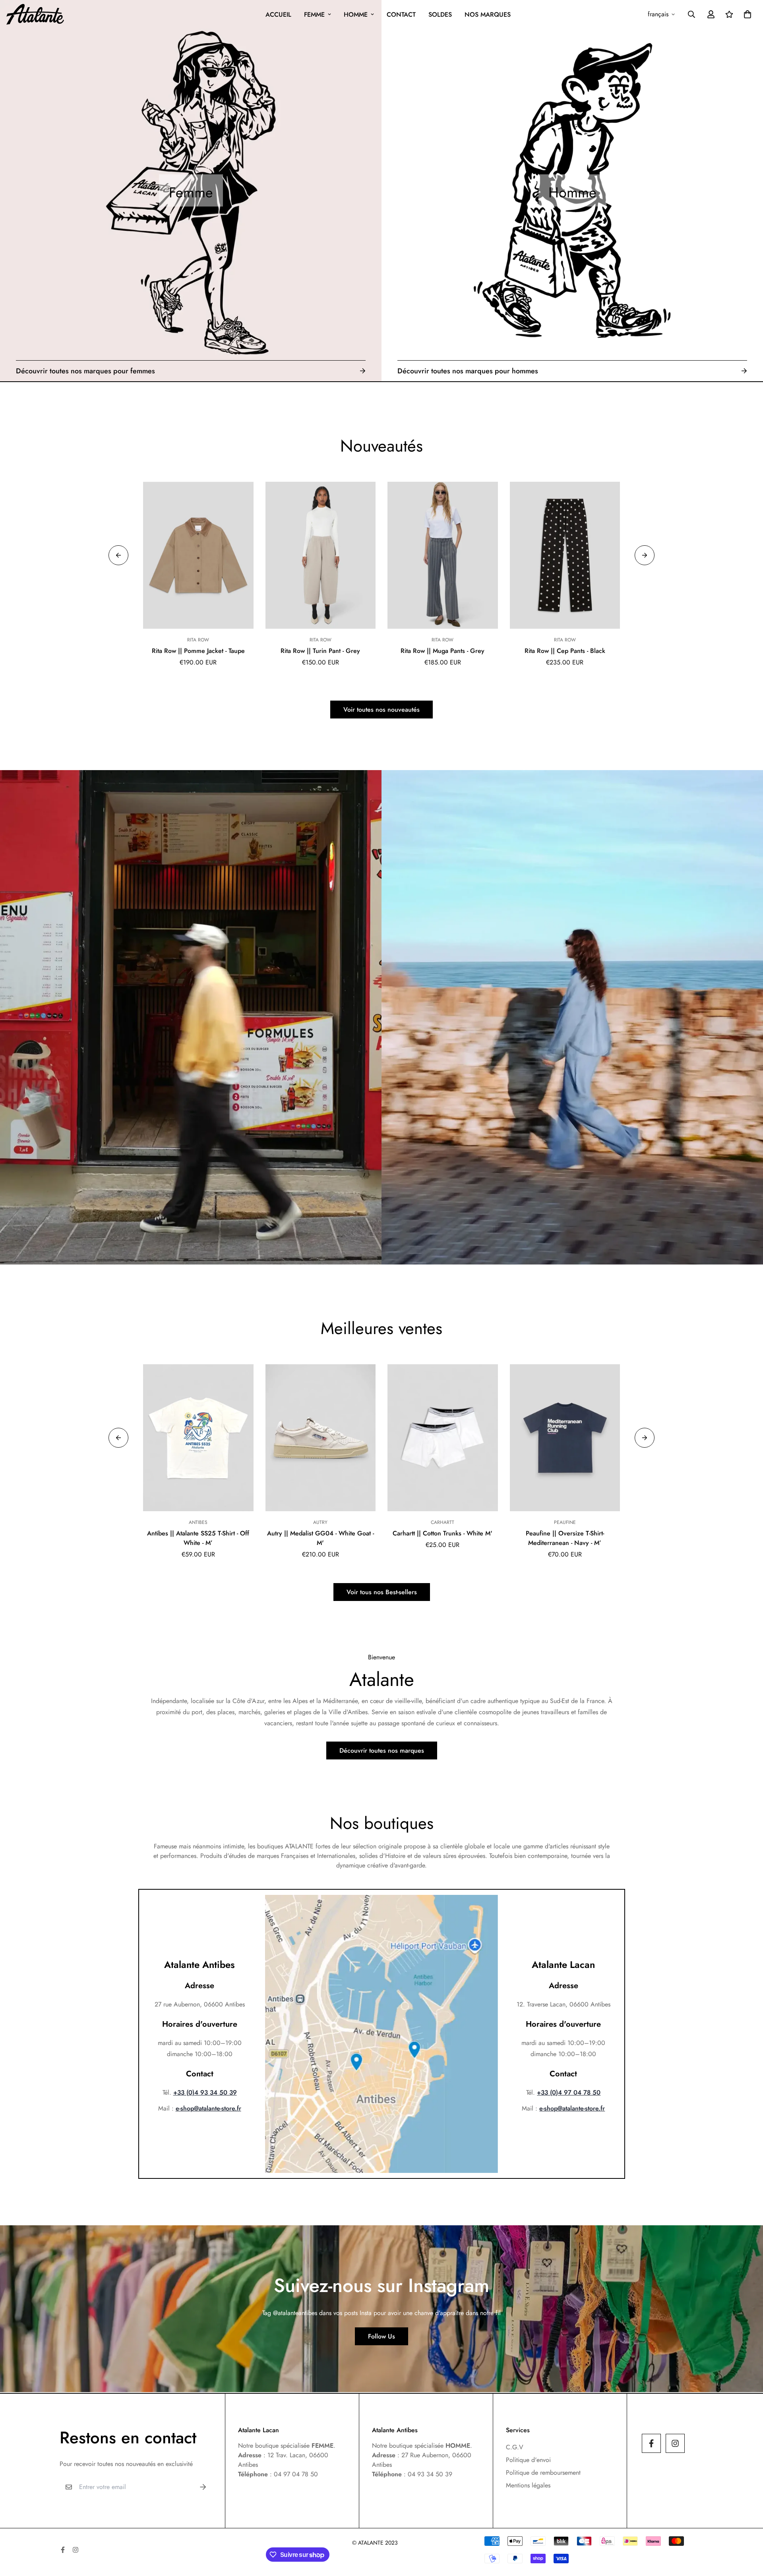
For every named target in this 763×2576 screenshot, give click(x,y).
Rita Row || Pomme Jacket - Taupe (198, 651)
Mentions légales (528, 2485)
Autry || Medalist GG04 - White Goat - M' (320, 1538)
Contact (401, 14)
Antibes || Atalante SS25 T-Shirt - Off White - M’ (198, 1538)
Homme (356, 14)
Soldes (440, 14)
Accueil (278, 14)
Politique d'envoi (528, 2460)
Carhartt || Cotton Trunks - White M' (443, 1533)
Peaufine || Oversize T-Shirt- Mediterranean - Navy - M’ (565, 1538)
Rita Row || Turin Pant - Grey (320, 651)
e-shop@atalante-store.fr (208, 2108)
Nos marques (488, 14)
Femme (314, 14)
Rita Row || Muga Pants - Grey (443, 651)
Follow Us (381, 2336)
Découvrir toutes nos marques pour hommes (468, 371)
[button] (746, 14)
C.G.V (515, 2447)
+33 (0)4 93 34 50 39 (205, 2092)
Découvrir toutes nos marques (382, 1750)
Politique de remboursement (543, 2473)
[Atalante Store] (35, 14)
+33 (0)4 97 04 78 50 (569, 2092)
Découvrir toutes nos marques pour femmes (85, 371)
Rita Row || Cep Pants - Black (565, 651)
